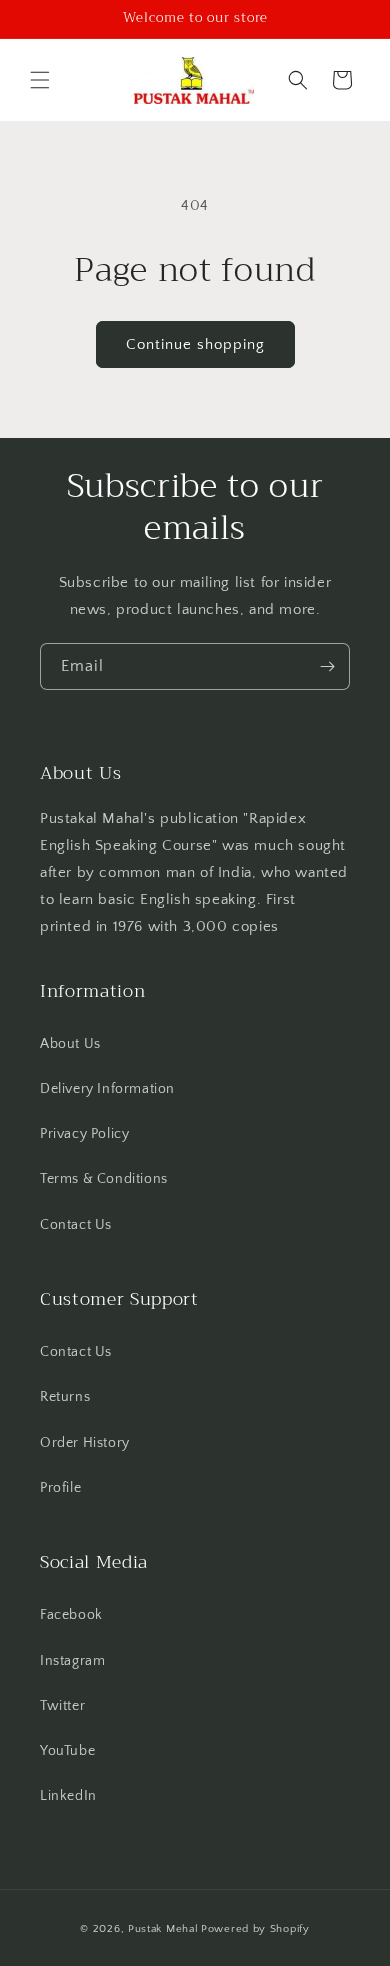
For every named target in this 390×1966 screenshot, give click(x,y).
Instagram (72, 1661)
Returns (65, 1397)
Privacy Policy (84, 1134)
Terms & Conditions (104, 1179)
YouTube (67, 1751)
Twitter (62, 1706)
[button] (40, 80)
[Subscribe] (327, 666)
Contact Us (76, 1225)
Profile (60, 1488)
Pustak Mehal (163, 1929)
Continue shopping (195, 344)
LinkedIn (68, 1796)
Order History (85, 1443)
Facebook (71, 1615)
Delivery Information (107, 1089)
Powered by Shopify (255, 1929)
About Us (70, 1044)
